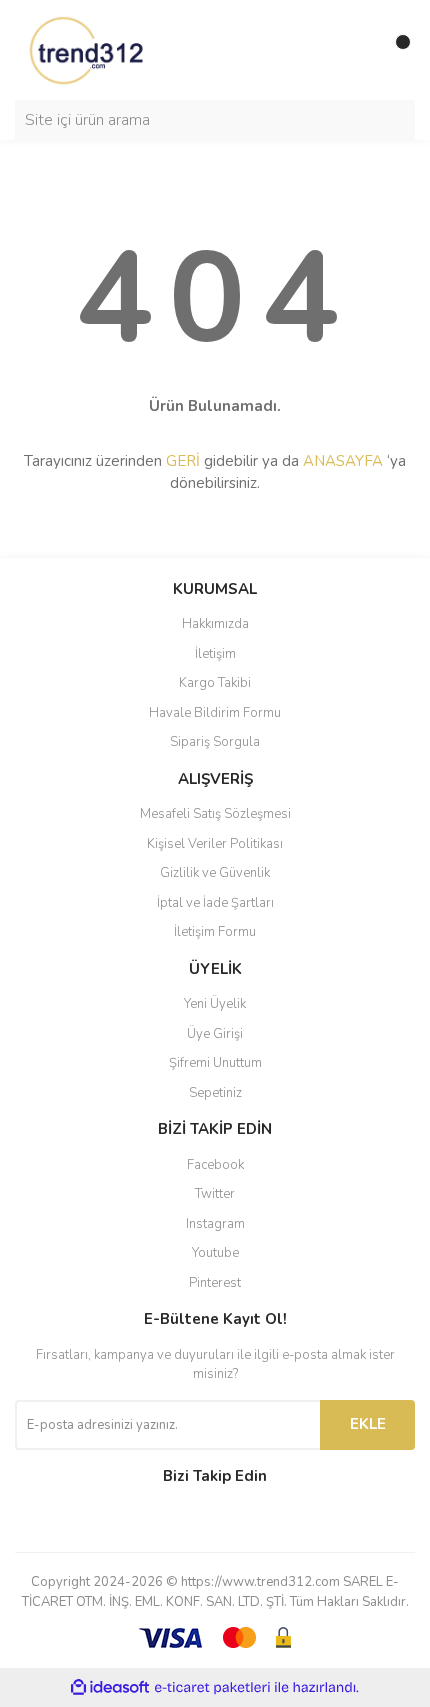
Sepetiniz (215, 1093)
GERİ (183, 461)
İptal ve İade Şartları (215, 903)
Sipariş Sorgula (215, 742)
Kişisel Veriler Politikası (215, 844)
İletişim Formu (215, 932)
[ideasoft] (110, 1687)
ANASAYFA (343, 461)
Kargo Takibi (215, 683)
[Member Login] (355, 50)
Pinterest (215, 1283)
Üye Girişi (215, 1034)
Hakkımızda (215, 624)
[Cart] (395, 50)
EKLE (368, 1424)
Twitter (215, 1194)
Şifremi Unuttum (215, 1063)
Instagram (215, 1224)
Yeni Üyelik (215, 1004)
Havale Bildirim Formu (215, 713)
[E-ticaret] (212, 1688)
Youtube (215, 1253)
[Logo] (88, 49)
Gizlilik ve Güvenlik (215, 873)
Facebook (215, 1165)
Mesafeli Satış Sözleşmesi (215, 814)
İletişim (215, 654)
